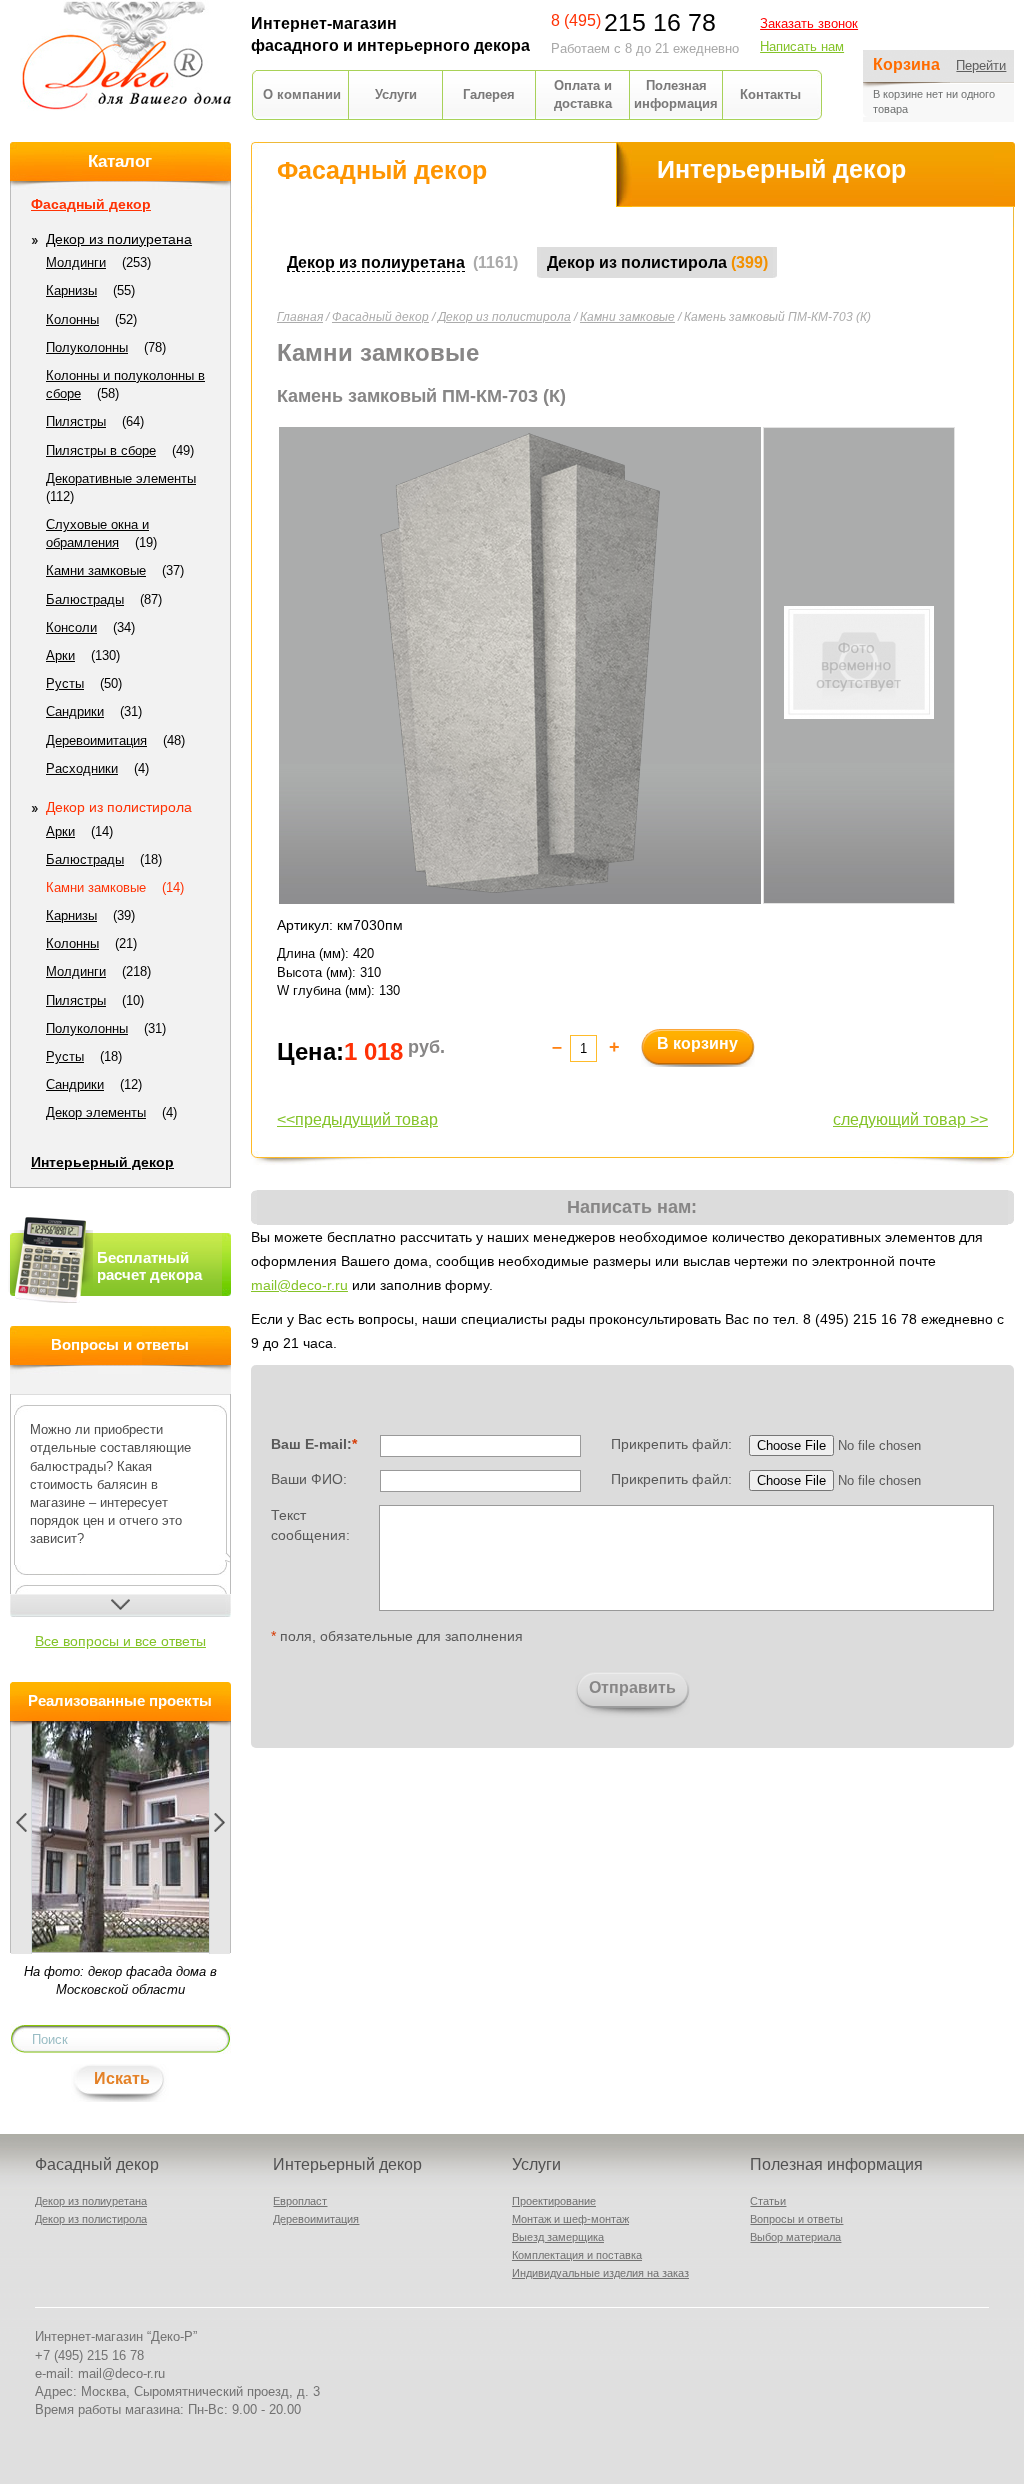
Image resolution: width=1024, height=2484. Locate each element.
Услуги (396, 94)
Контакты (770, 94)
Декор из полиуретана (119, 239)
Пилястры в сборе (101, 450)
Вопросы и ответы (796, 2219)
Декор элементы (96, 1112)
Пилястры (76, 421)
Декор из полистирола (504, 317)
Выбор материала (795, 2237)
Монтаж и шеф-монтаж (570, 2219)
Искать (122, 2078)
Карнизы (71, 290)
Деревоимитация (96, 740)
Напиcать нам (802, 46)
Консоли (71, 627)
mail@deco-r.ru (299, 1285)
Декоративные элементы (121, 478)
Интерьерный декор (102, 1162)
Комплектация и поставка (577, 2255)
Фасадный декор (380, 317)
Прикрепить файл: (671, 1444)
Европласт (300, 2201)
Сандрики (75, 711)
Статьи (768, 2201)
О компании (302, 94)
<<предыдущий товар (357, 1119)
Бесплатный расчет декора (149, 1266)
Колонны (72, 319)
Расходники (82, 768)
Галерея (489, 94)
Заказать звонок (809, 23)
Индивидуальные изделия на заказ (600, 2273)
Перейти (981, 65)
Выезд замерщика (558, 2237)
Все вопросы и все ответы (120, 1641)
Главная (300, 317)
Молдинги (76, 262)
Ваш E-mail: (314, 1444)
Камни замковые (627, 317)
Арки (60, 655)
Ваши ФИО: (309, 1479)
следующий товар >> (910, 1119)
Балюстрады (85, 599)
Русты (65, 683)
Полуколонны (87, 347)
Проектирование (554, 2201)
